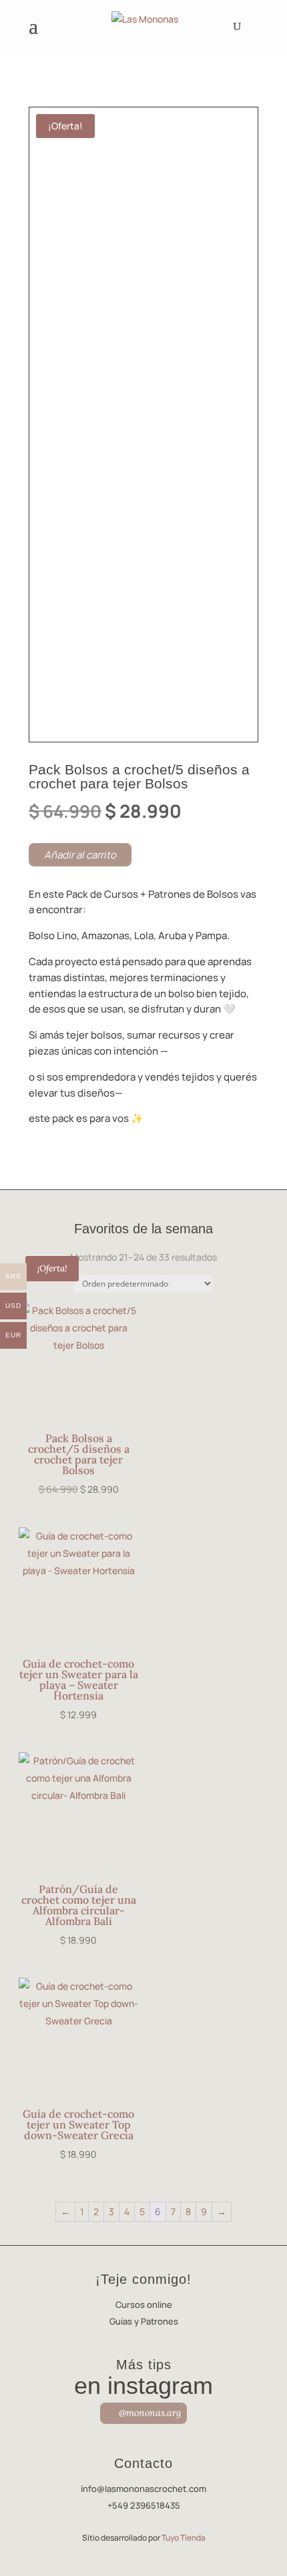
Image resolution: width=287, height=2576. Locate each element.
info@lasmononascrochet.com (143, 2489)
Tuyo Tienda (184, 2538)
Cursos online (144, 2305)
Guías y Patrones (144, 2321)
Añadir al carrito (80, 855)
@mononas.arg (150, 2413)
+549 (144, 2505)
